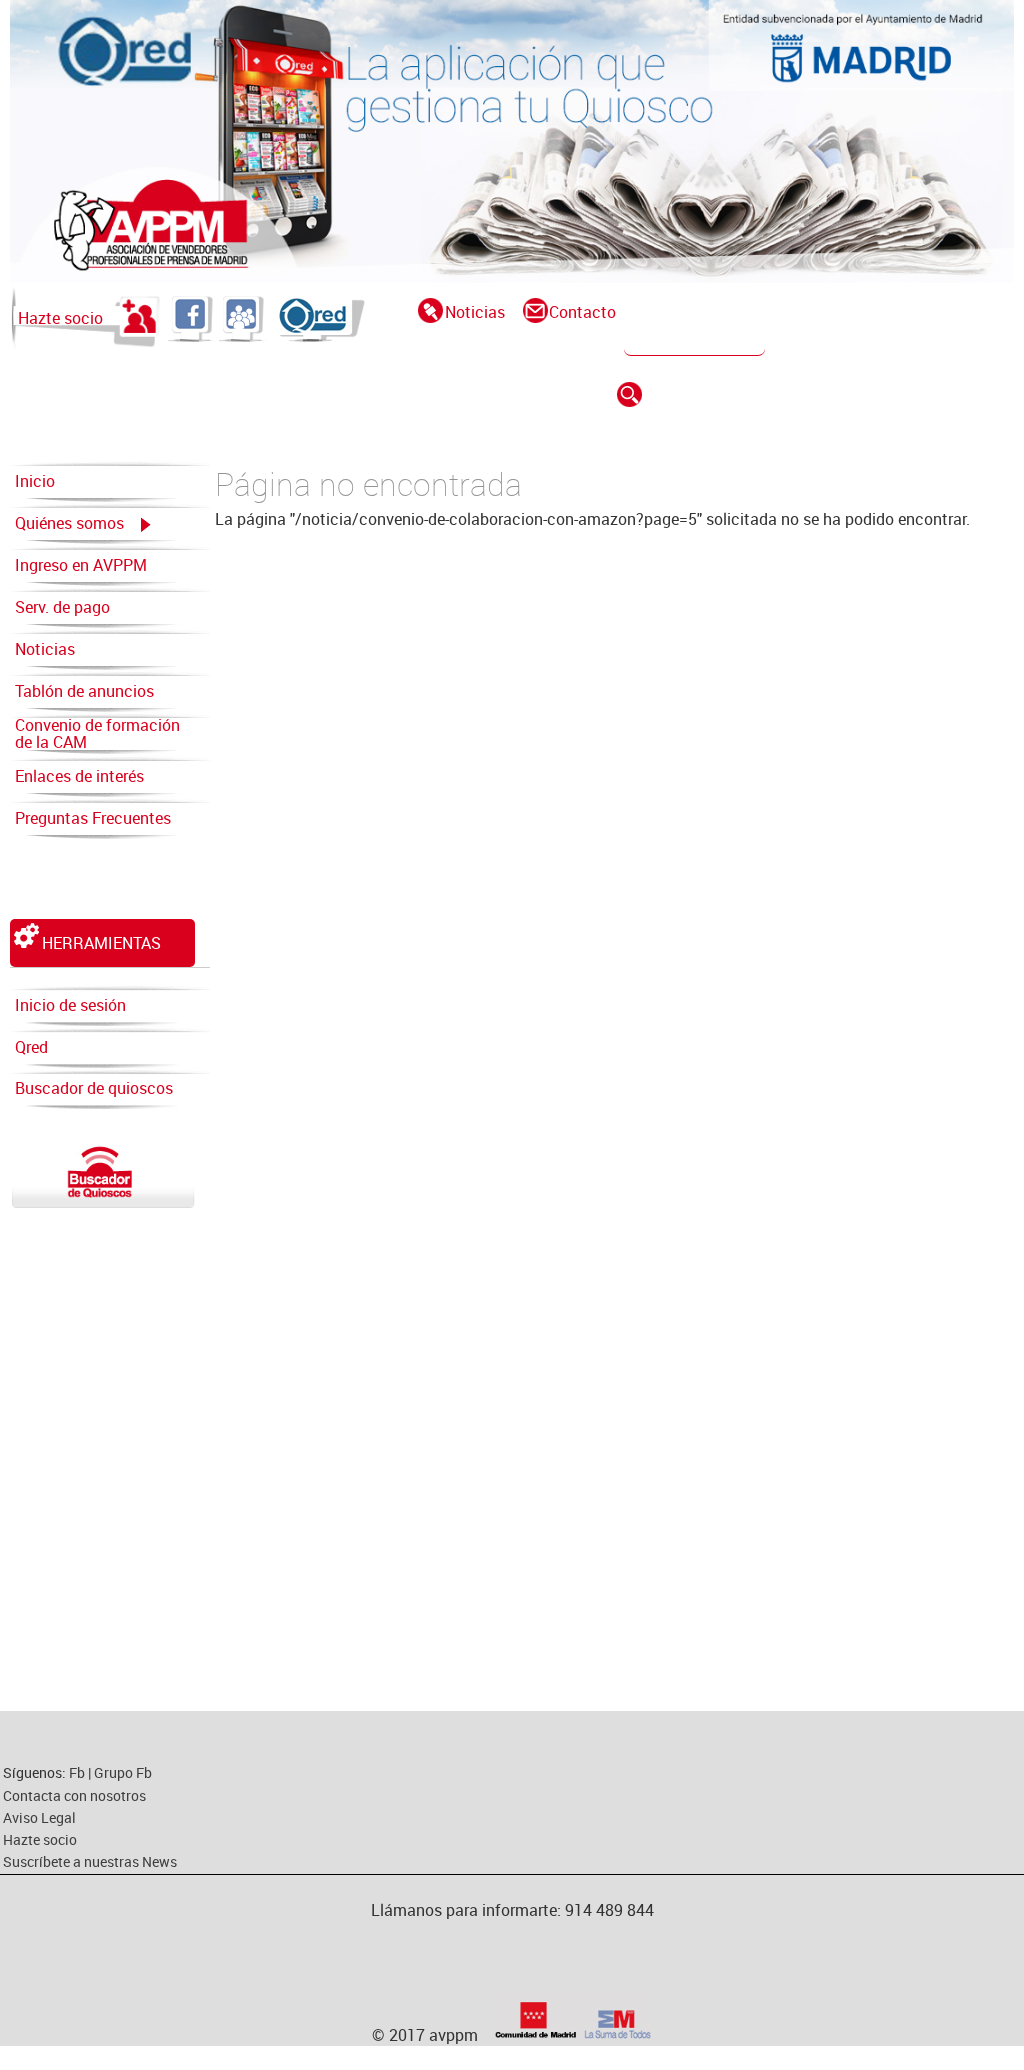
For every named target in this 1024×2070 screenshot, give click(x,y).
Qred (31, 1047)
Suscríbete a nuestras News (90, 1861)
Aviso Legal (39, 1817)
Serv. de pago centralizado (62, 612)
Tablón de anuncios (84, 691)
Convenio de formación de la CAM (97, 733)
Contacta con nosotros (74, 1795)
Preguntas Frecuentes (93, 818)
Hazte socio (60, 318)
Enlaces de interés (79, 776)
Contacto (582, 312)
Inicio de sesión (70, 1005)
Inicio (35, 481)
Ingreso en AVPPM (81, 565)
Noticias (475, 312)
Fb (78, 1772)
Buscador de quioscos (94, 1088)
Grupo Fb (123, 1772)
